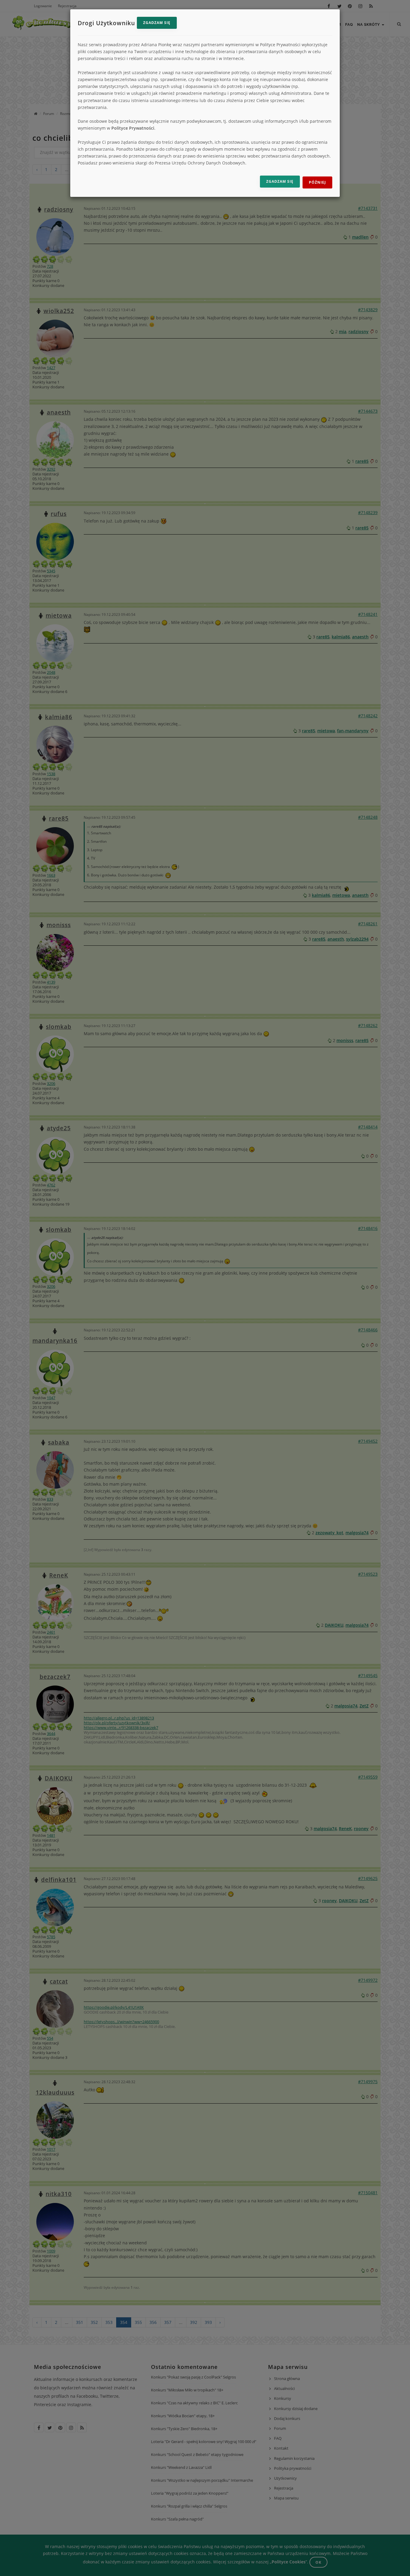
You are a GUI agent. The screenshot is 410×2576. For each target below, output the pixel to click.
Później (317, 182)
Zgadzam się (157, 23)
